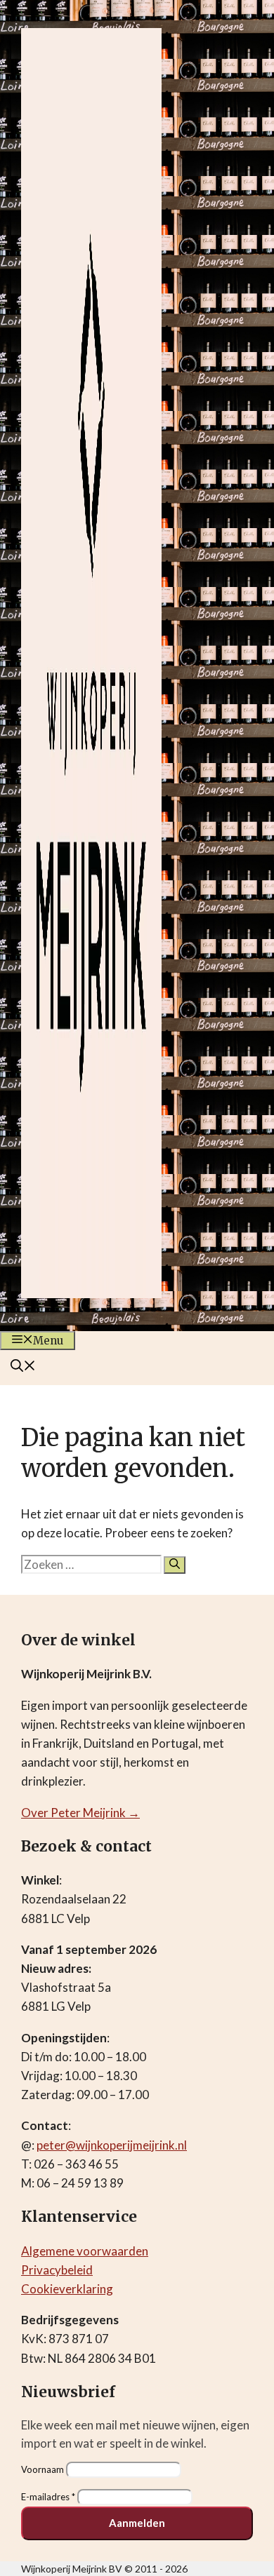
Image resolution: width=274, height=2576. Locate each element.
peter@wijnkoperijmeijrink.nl (112, 2145)
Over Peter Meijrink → (80, 1813)
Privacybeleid (57, 2270)
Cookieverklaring (67, 2289)
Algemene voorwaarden (85, 2251)
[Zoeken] (175, 1565)
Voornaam (43, 2469)
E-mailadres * (48, 2497)
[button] (23, 1367)
